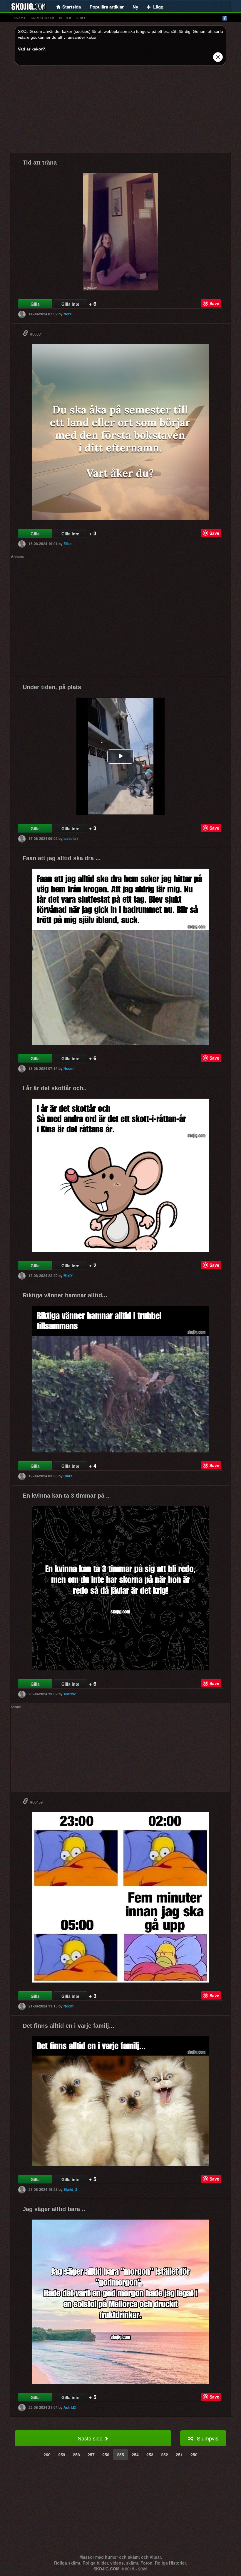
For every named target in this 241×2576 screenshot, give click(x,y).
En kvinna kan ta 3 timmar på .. (66, 1496)
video (81, 18)
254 (135, 2455)
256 (106, 2455)
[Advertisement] (120, 111)
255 (120, 2455)
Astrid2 (70, 1694)
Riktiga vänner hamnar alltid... (65, 1295)
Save (214, 303)
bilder (65, 18)
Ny (135, 7)
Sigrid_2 (70, 2189)
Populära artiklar (107, 7)
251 (179, 2455)
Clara (68, 1476)
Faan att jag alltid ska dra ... (62, 858)
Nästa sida (91, 2438)
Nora (68, 314)
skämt (20, 18)
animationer (42, 18)
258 (76, 2455)
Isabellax (71, 838)
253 (150, 2455)
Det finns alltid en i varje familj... (68, 2026)
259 (62, 2455)
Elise (68, 544)
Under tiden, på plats (52, 687)
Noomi (69, 1068)
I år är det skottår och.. (55, 1088)
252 (165, 2455)
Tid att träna (40, 163)
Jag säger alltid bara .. (54, 2209)
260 (47, 2455)
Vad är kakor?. (32, 49)
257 (91, 2455)
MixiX (68, 1276)
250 (194, 2455)
